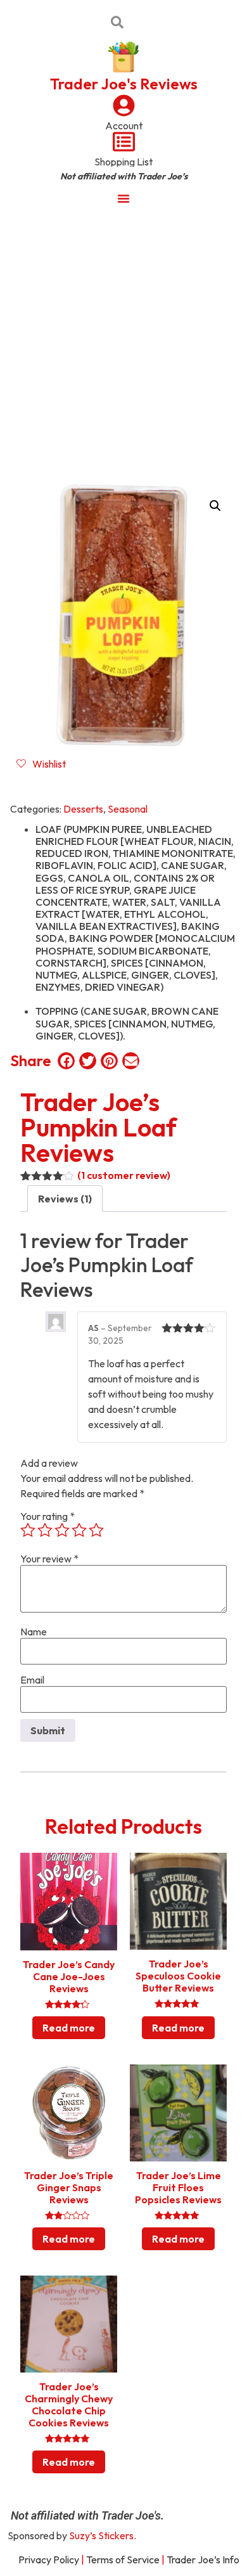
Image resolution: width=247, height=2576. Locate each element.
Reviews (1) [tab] (65, 1199)
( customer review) (124, 1175)
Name (34, 1632)
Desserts (83, 809)
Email (32, 1680)
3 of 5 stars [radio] (62, 1530)
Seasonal (128, 809)
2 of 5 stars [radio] (45, 1530)
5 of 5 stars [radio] (96, 1530)
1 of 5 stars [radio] (28, 1530)
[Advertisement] (123, 344)
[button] (215, 506)
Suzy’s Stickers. (103, 2535)
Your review (49, 1559)
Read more (69, 2028)
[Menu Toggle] (123, 198)
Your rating (47, 1516)
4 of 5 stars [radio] (79, 1530)
